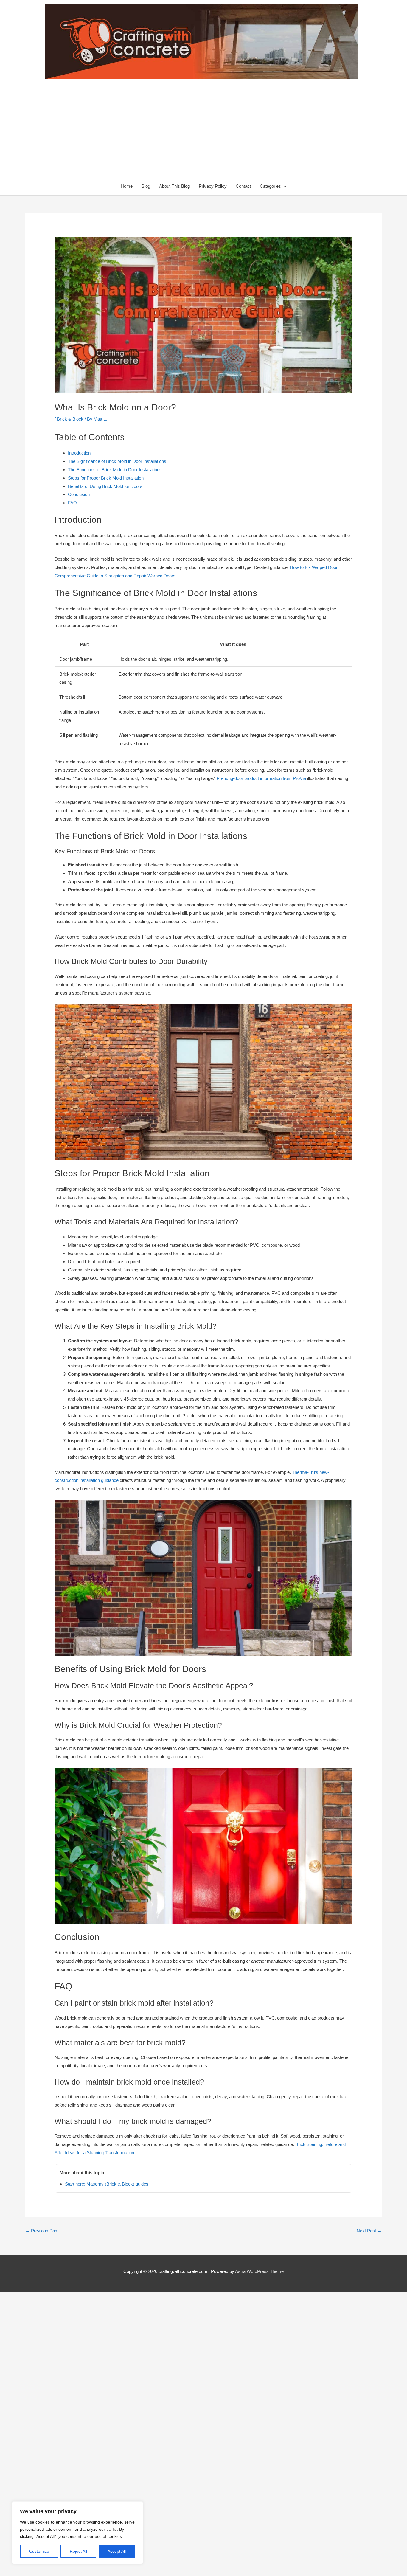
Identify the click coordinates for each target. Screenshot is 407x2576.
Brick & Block (70, 419)
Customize (39, 2551)
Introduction (79, 453)
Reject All (78, 2551)
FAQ (72, 503)
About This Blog (174, 186)
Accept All (117, 2551)
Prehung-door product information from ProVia (261, 778)
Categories (270, 186)
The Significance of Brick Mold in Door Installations (117, 461)
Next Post (369, 2231)
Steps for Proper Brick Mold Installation (106, 478)
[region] (77, 2533)
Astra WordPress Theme (259, 2271)
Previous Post (42, 2231)
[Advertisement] (203, 133)
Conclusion (79, 494)
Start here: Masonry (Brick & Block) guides (107, 2184)
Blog (146, 186)
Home (127, 186)
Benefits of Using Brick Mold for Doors (105, 486)
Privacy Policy (213, 186)
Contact (243, 186)
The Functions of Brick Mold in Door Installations (115, 470)
